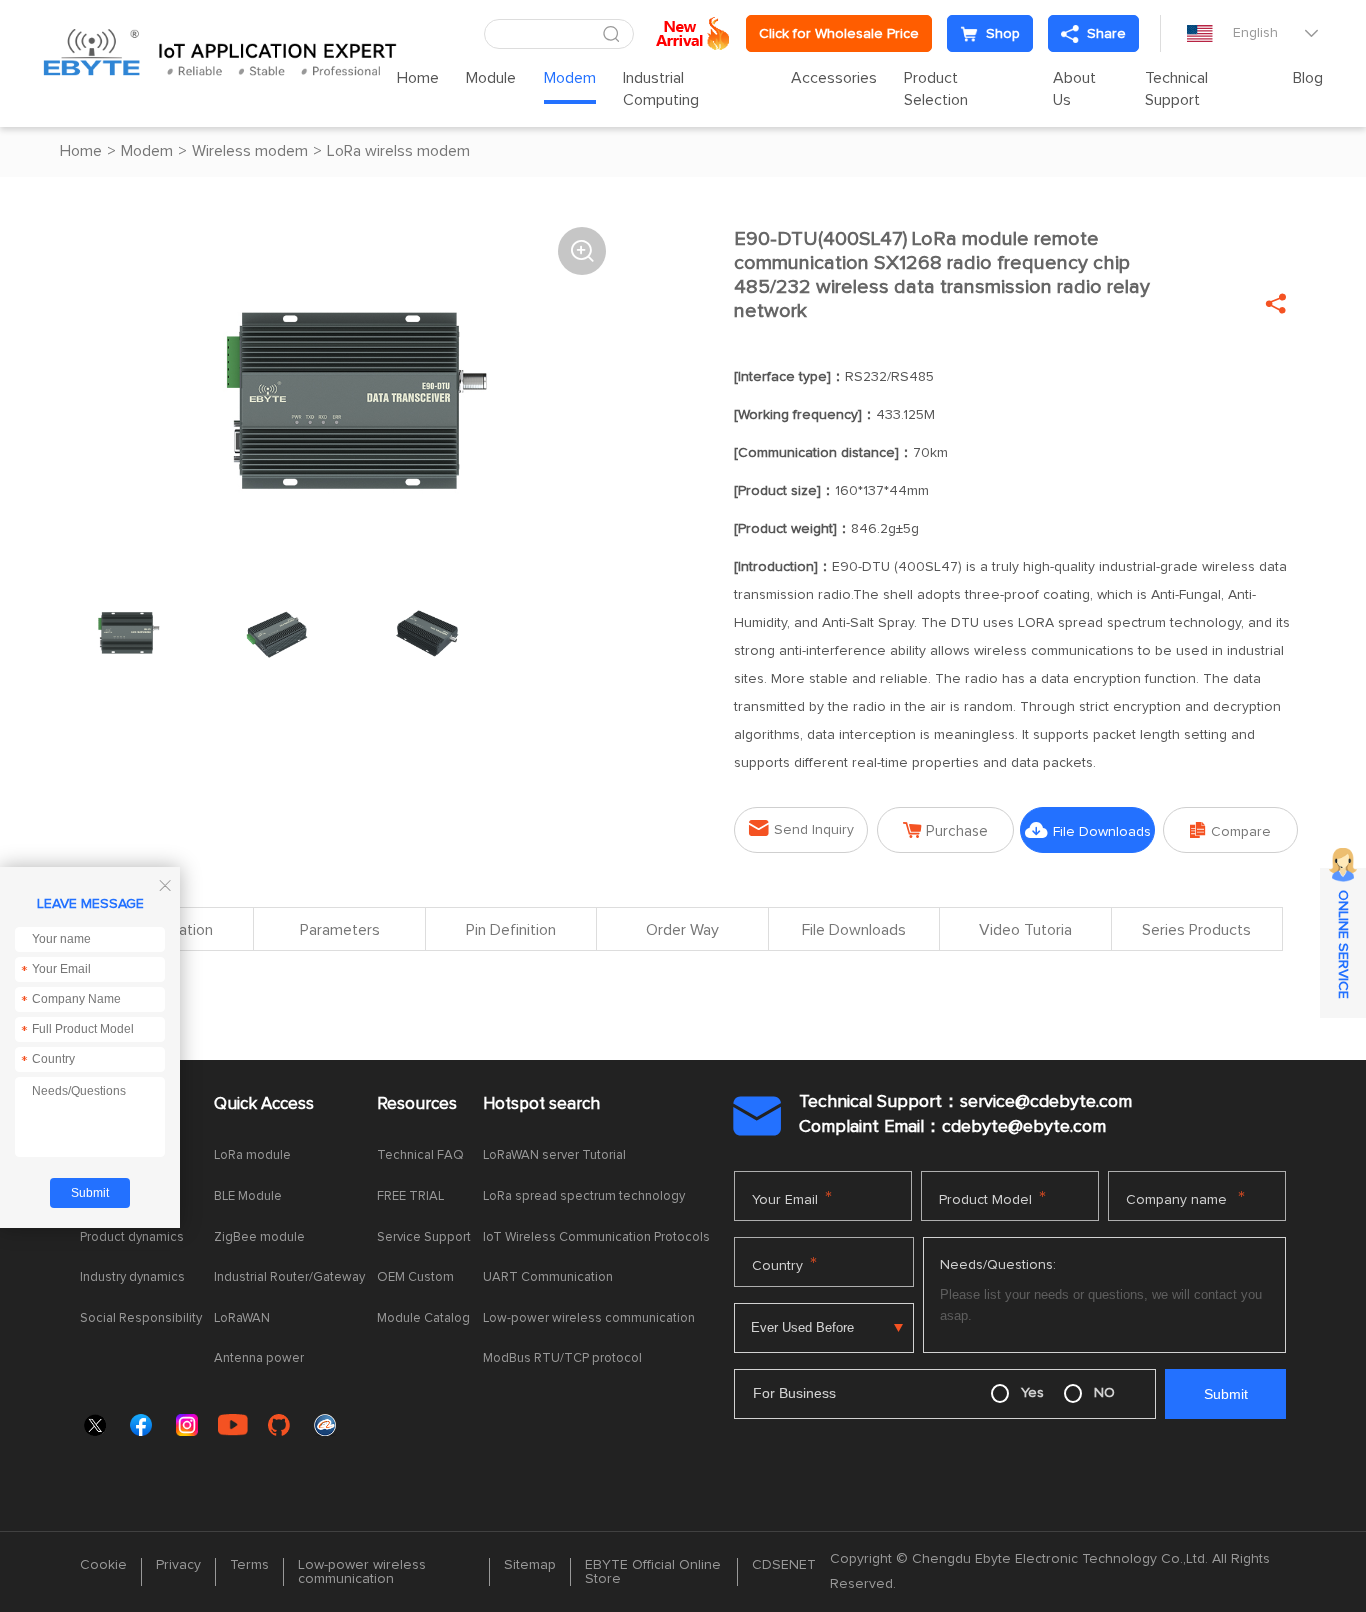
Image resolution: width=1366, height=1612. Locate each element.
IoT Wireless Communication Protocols (596, 1237)
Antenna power (259, 1358)
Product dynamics (132, 1237)
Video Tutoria (1025, 930)
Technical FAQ (420, 1155)
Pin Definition (511, 930)
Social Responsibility (141, 1318)
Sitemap (530, 1565)
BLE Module (248, 1196)
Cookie (103, 1565)
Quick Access (264, 1104)
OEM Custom (415, 1277)
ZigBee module (259, 1237)
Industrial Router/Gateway (289, 1277)
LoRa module (252, 1155)
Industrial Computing (661, 89)
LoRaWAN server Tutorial (554, 1155)
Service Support (424, 1237)
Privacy (178, 1565)
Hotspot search (541, 1104)
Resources (417, 1104)
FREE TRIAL (410, 1196)
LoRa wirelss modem (398, 151)
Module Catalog (423, 1318)
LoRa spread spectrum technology (584, 1196)
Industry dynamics (132, 1277)
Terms (249, 1565)
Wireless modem (250, 151)
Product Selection (936, 89)
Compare (1230, 830)
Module (491, 78)
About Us (1074, 89)
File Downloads (1088, 830)
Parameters (340, 930)
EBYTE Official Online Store (653, 1572)
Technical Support (1176, 89)
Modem (570, 78)
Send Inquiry (801, 828)
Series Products (1196, 930)
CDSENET (784, 1565)
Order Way (682, 930)
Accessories (834, 78)
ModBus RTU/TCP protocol (562, 1358)
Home (418, 78)
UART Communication (548, 1277)
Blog (1308, 78)
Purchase (945, 830)
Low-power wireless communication (589, 1318)
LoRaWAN (242, 1318)
